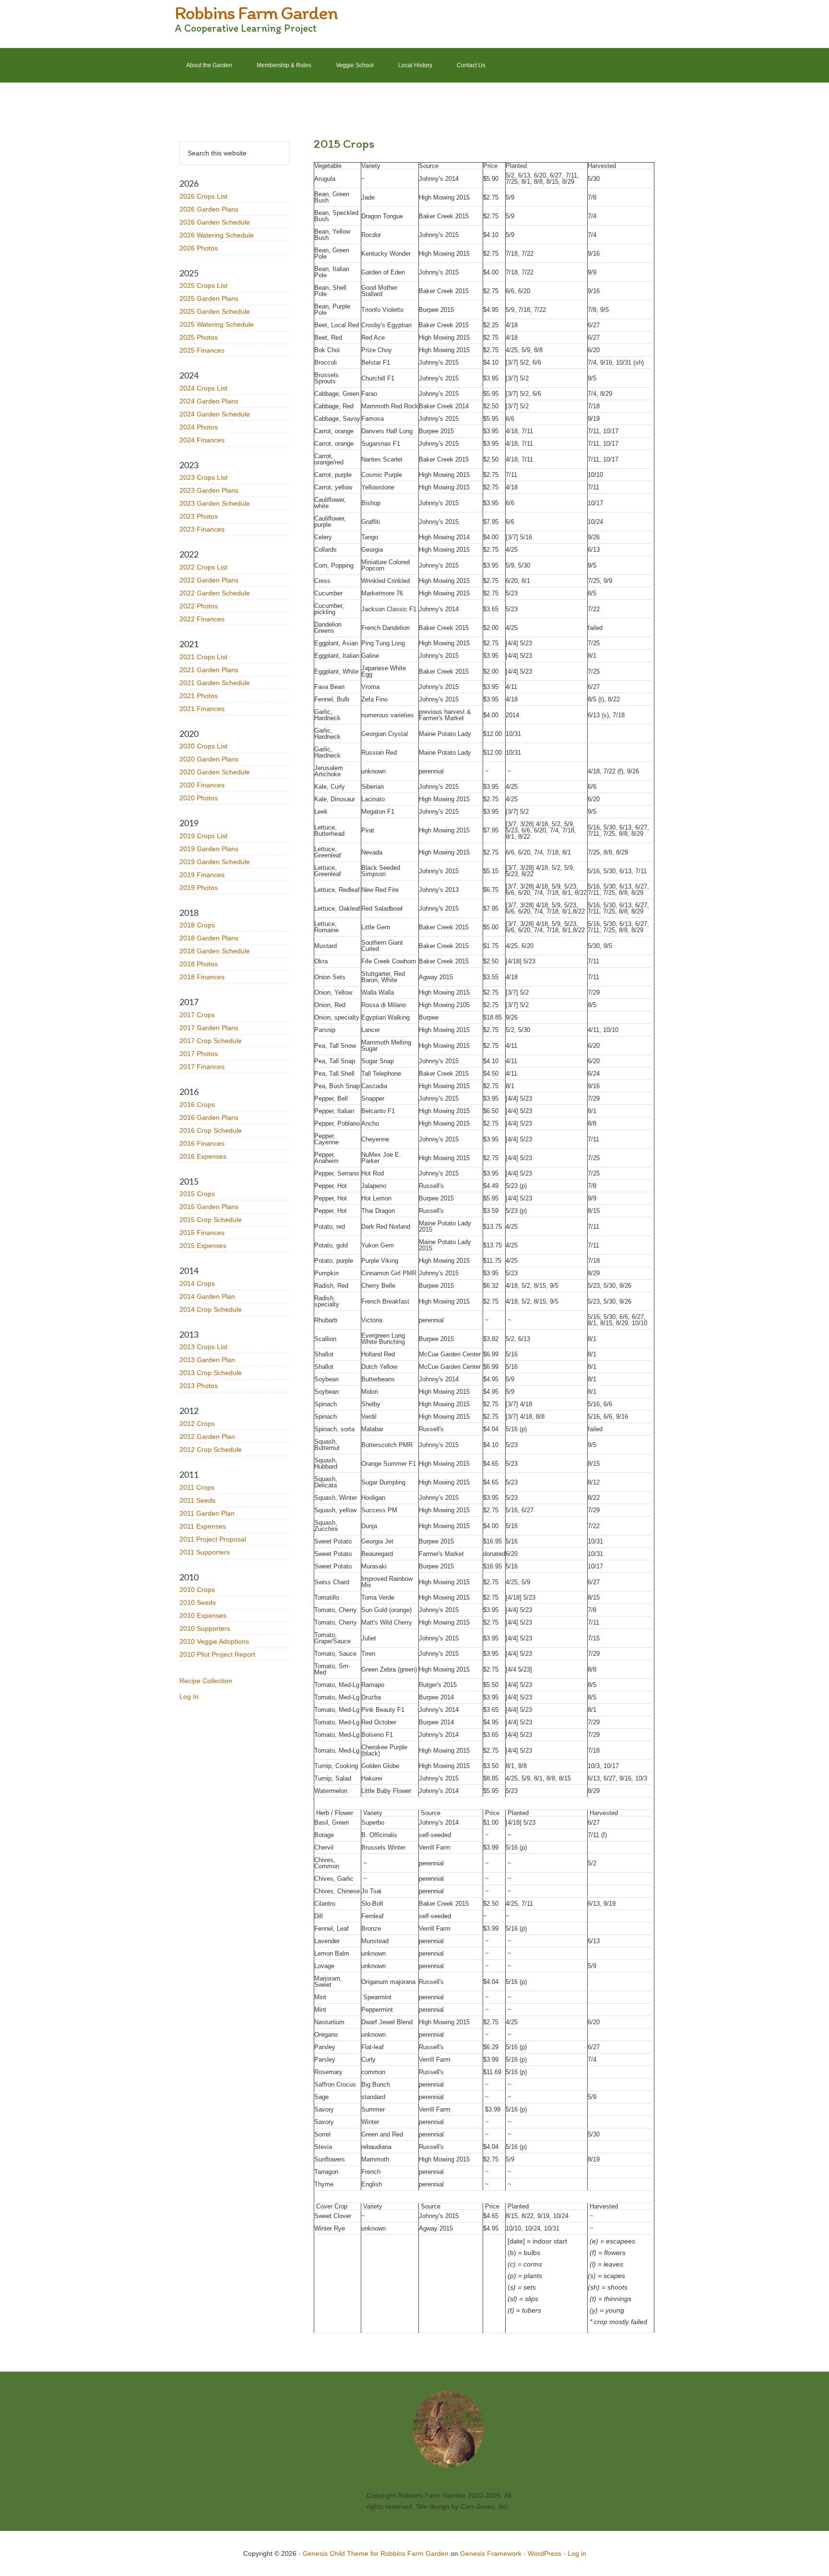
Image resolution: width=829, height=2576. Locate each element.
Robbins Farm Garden (256, 12)
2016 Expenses (203, 1156)
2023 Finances (202, 529)
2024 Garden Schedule (215, 414)
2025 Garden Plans (209, 298)
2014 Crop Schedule (211, 1309)
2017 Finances (202, 1067)
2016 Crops (197, 1104)
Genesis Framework (491, 2553)
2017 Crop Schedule (211, 1041)
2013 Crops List (203, 1347)
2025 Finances (202, 350)
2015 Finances (202, 1233)
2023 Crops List (203, 477)
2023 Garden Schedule (215, 503)
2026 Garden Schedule (215, 222)
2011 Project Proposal (213, 1539)
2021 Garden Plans (209, 670)
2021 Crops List (203, 657)
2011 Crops (197, 1487)
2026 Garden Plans (209, 209)
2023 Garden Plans (209, 490)
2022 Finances (202, 619)
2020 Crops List (203, 746)
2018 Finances (202, 977)
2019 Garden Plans (209, 849)
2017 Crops (197, 1015)
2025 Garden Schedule (215, 311)
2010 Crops (197, 1590)
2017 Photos (199, 1054)
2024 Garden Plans (209, 401)
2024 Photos (199, 427)
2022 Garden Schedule (215, 593)
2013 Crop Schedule (211, 1373)
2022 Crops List (203, 567)
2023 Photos (199, 516)
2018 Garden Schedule (215, 951)
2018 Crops (197, 925)
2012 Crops (197, 1424)
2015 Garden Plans (209, 1207)
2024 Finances (202, 440)
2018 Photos (199, 964)
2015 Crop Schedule (211, 1220)
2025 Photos (199, 337)
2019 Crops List (203, 836)
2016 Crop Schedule (211, 1130)
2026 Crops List (203, 196)
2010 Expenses (203, 1615)
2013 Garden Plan (207, 1360)
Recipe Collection (206, 1681)
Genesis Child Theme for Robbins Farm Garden (376, 2553)
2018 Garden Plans (209, 938)
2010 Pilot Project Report (217, 1654)
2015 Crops (197, 1194)
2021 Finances (202, 709)
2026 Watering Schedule (217, 235)
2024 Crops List (203, 388)
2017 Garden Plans (209, 1028)
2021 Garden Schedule (215, 683)
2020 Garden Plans (209, 759)
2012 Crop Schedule (211, 1449)
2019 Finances (202, 875)
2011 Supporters (205, 1552)
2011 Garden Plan (207, 1513)
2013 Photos (199, 1386)
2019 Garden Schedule (215, 862)
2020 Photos (199, 798)
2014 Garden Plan (207, 1296)
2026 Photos (199, 248)
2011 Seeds (197, 1500)
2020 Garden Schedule (215, 772)
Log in (577, 2553)
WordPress (545, 2553)
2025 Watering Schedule (217, 324)
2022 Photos (199, 606)
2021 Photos (199, 696)
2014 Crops (197, 1283)
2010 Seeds (198, 1603)
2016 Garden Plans (209, 1117)
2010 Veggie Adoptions (214, 1641)
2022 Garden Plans (209, 580)
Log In (189, 1697)
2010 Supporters (205, 1628)
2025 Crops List (203, 285)
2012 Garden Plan (207, 1436)
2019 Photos (199, 888)
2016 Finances (202, 1143)
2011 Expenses (203, 1526)
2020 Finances (202, 785)
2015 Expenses (203, 1246)
